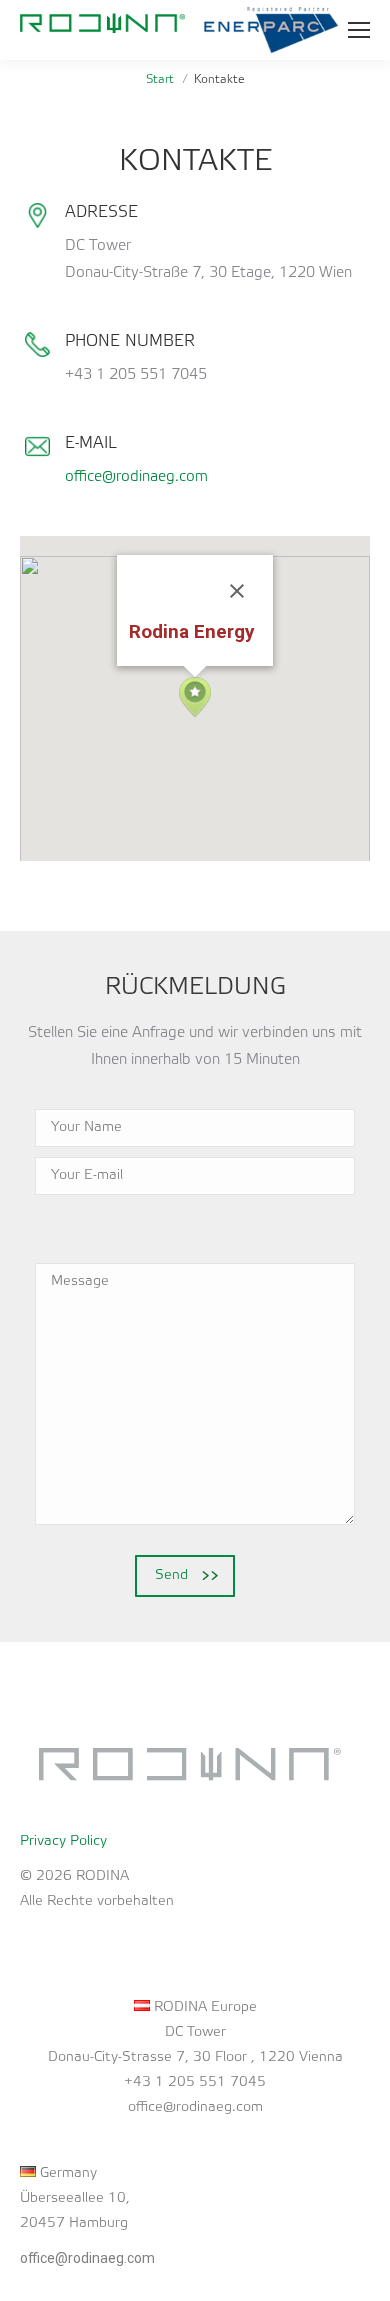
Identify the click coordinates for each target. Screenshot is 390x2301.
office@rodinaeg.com (136, 477)
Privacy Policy (63, 1841)
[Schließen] (237, 591)
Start (160, 79)
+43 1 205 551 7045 (195, 2082)
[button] (195, 697)
